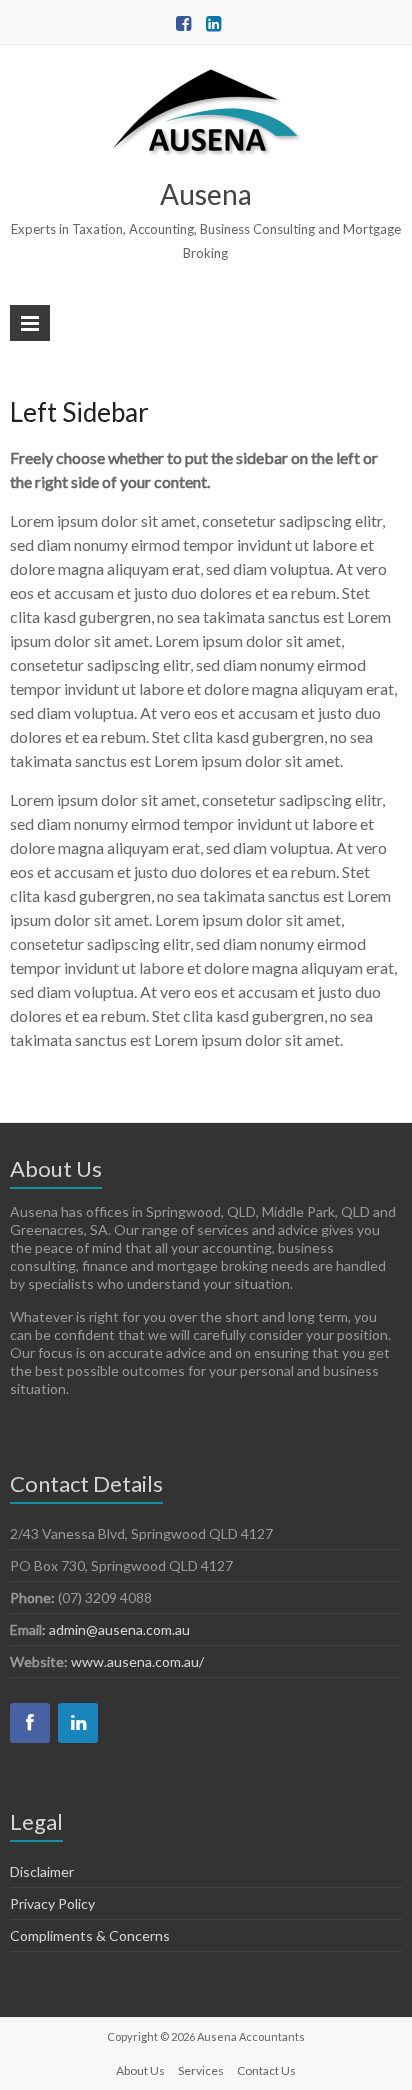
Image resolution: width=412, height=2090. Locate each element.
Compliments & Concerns (90, 1935)
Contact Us (266, 2070)
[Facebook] (30, 1723)
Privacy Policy (52, 1903)
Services (201, 2070)
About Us (140, 2070)
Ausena (206, 194)
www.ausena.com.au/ (137, 1661)
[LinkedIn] (78, 1723)
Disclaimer (42, 1871)
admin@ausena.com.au (119, 1629)
